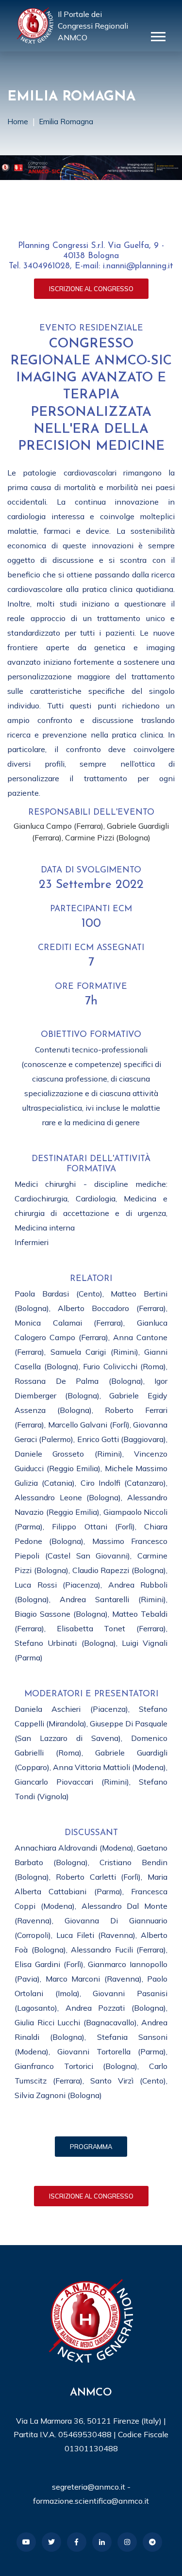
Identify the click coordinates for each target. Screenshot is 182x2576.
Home (18, 122)
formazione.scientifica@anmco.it (91, 2501)
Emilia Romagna (66, 122)
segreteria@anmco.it (89, 2487)
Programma (91, 2147)
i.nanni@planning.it (138, 266)
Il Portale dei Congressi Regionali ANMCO (93, 26)
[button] (157, 35)
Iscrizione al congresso (91, 289)
